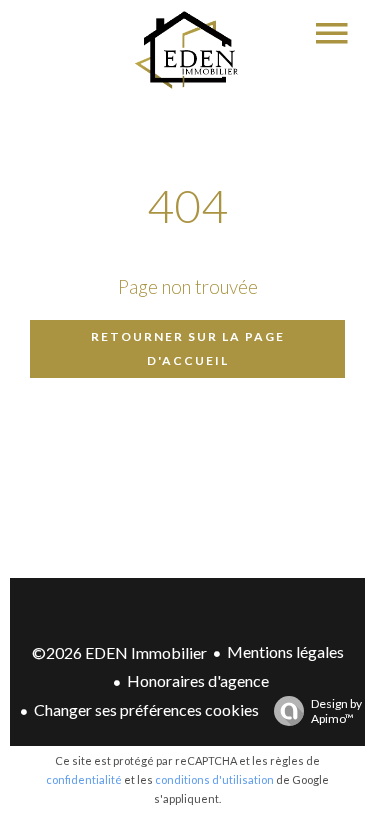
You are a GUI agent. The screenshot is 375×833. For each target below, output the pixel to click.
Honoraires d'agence (198, 680)
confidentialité (84, 779)
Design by (336, 711)
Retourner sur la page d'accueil (188, 348)
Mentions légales (285, 651)
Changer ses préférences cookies (146, 709)
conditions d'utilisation (214, 779)
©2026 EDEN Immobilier (119, 652)
